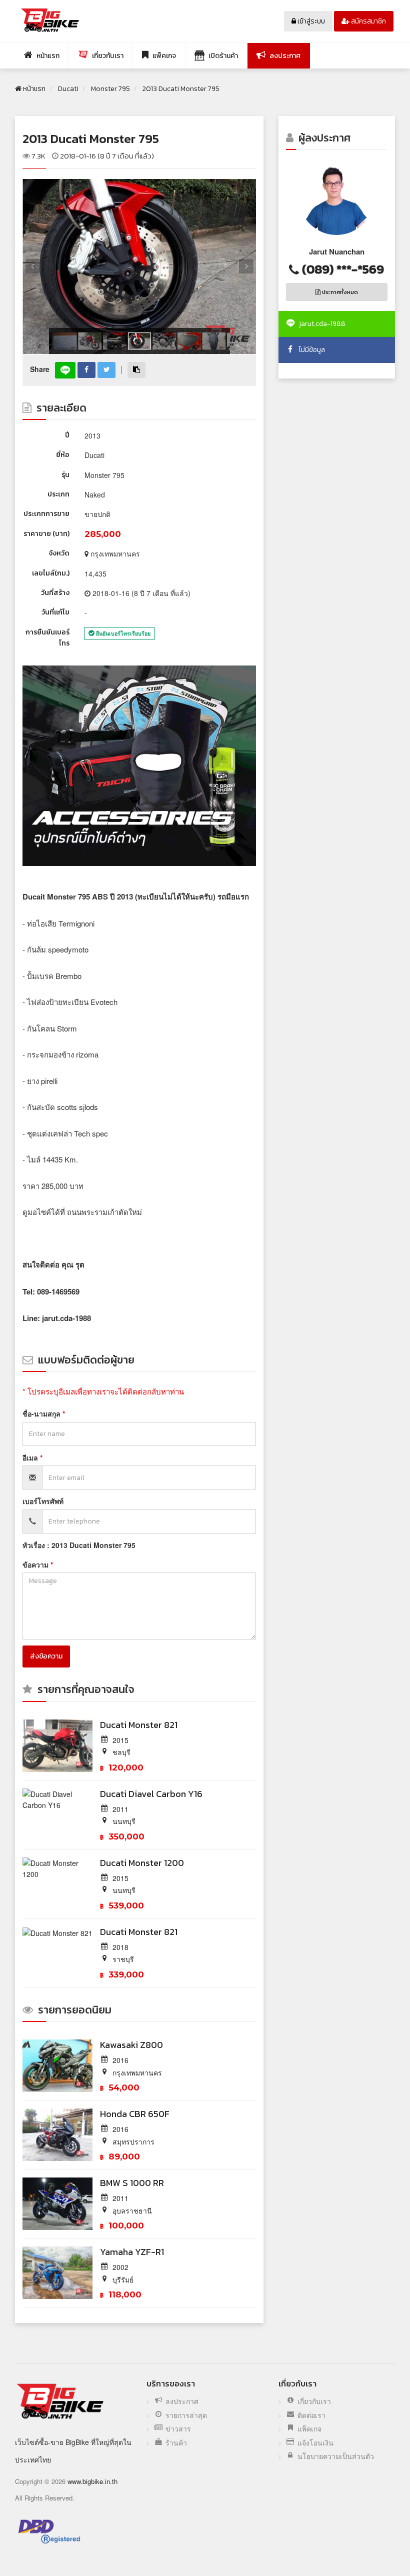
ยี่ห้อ (63, 455)
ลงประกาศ (182, 2401)
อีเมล (31, 1457)
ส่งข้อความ (46, 1656)
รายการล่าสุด (186, 2415)
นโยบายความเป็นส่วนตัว (336, 2456)
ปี (67, 435)
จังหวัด (59, 553)
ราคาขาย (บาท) (46, 534)
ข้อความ (36, 1564)
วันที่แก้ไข (55, 612)
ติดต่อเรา (311, 2415)
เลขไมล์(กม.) (51, 573)
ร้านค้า (176, 2443)
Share (40, 369)
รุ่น (65, 475)
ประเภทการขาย (46, 514)
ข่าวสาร (178, 2429)
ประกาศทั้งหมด (339, 292)
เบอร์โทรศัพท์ (43, 1501)
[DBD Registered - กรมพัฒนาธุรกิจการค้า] (49, 2531)
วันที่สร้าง (55, 593)
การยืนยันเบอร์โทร (47, 638)
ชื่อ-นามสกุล (42, 1413)
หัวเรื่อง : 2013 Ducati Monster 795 (79, 1545)
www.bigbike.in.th (92, 2481)
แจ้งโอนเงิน (315, 2443)
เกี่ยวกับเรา (314, 2401)
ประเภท (58, 494)
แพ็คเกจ (309, 2429)
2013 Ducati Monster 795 (91, 138)
